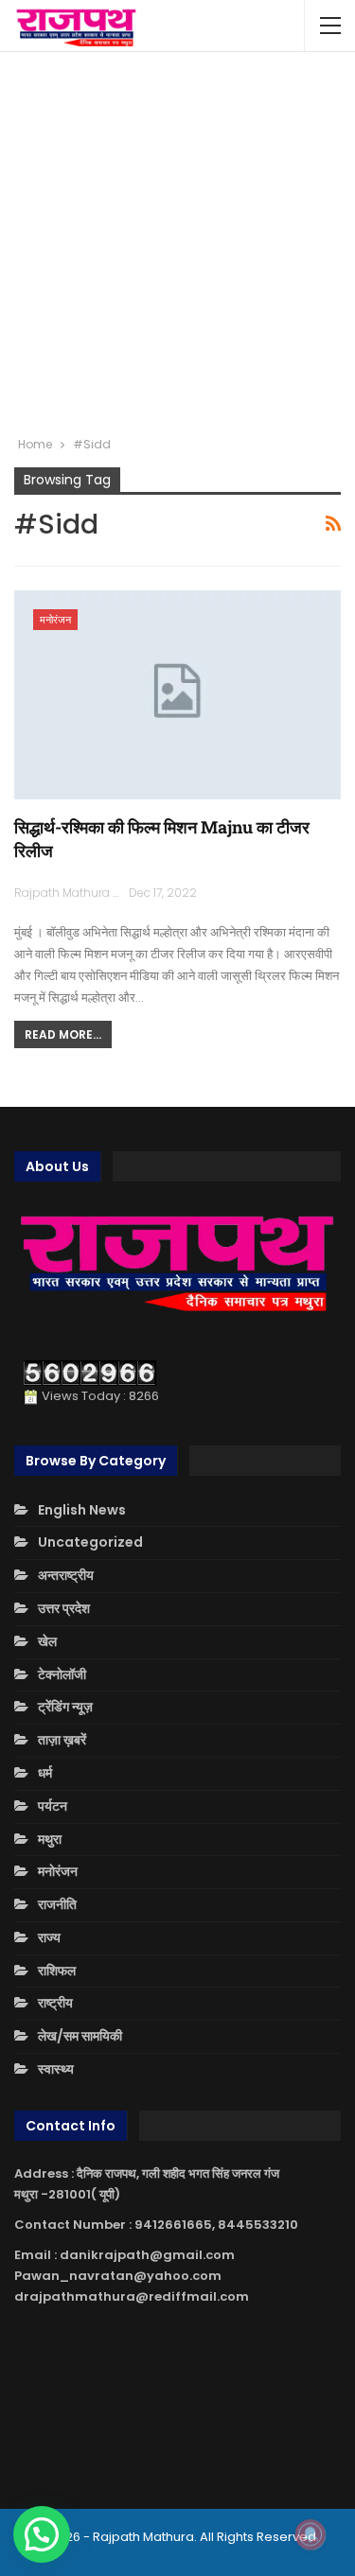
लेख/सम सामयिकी (80, 2036)
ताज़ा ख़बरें (62, 1740)
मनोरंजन (55, 620)
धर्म (45, 1773)
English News (82, 1510)
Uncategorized (90, 1542)
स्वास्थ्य (56, 2069)
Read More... (63, 1034)
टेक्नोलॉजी (62, 1674)
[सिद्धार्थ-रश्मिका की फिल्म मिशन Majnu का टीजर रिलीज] (177, 695)
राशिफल (57, 1971)
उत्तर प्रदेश (64, 1608)
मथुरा (50, 1839)
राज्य (49, 1937)
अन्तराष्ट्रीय (66, 1575)
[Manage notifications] (311, 2534)
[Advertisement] (177, 244)
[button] (42, 2534)
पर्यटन (53, 1806)
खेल (47, 1641)
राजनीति (57, 1904)
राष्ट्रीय (55, 2003)
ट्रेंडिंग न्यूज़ (65, 1707)
